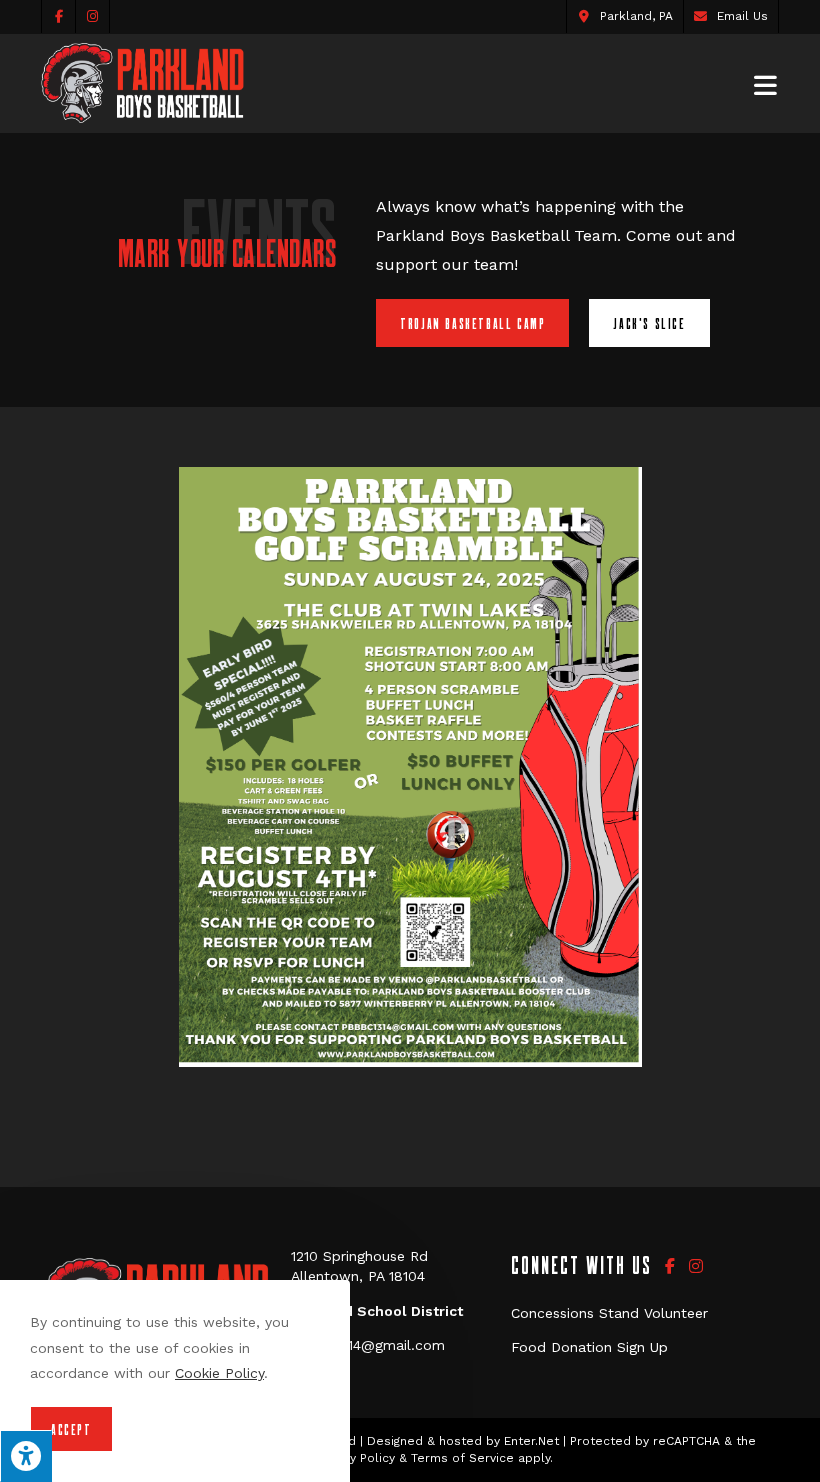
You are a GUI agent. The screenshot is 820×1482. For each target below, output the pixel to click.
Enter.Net (531, 1441)
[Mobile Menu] (766, 83)
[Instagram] (696, 1266)
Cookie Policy (219, 1373)
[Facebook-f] (670, 1266)
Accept (71, 1429)
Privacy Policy (355, 1458)
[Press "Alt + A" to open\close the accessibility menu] (26, 1456)
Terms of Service (462, 1458)
